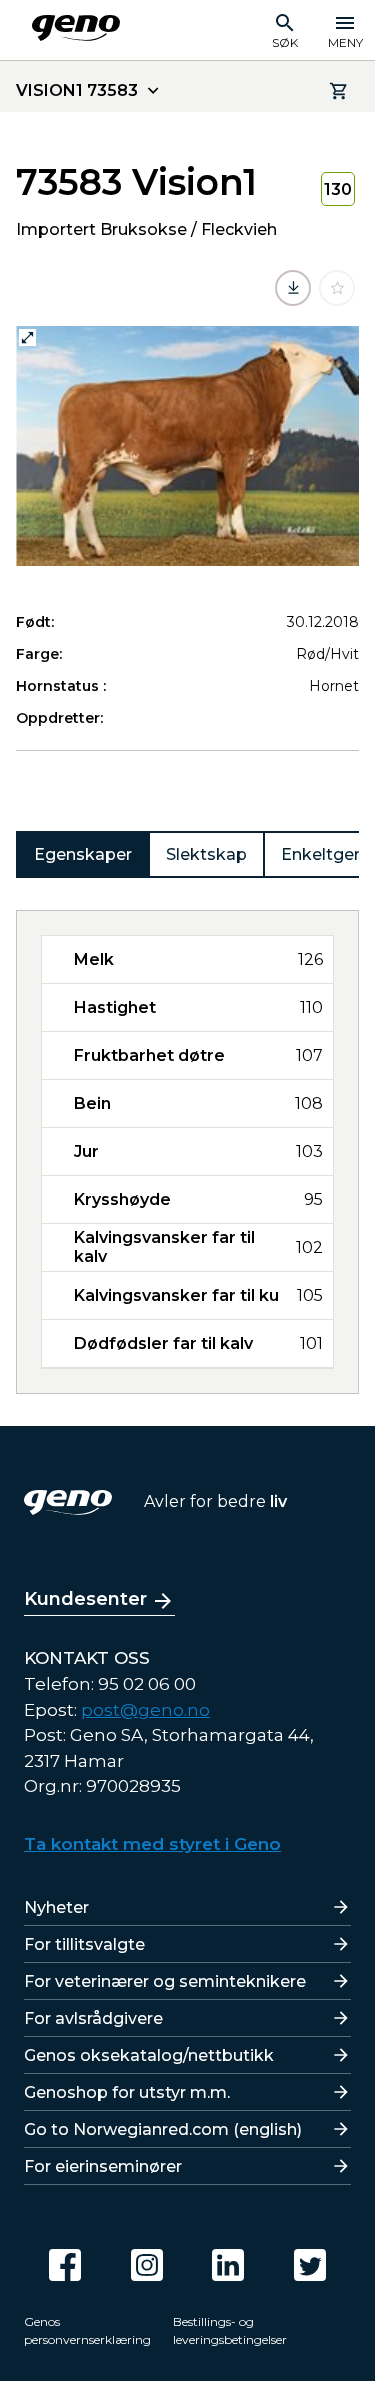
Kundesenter (85, 1599)
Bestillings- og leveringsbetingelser (230, 2330)
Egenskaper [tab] (83, 854)
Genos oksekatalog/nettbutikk (149, 2055)
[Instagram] (147, 2265)
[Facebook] (65, 2265)
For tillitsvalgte (84, 1944)
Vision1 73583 (77, 90)
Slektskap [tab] (206, 854)
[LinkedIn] (228, 2265)
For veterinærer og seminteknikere (165, 1981)
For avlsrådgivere (93, 2018)
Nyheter (56, 1907)
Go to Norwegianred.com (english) (163, 2129)
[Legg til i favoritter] (337, 288)
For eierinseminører (103, 2166)
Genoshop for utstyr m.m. (127, 2092)
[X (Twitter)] (310, 2265)
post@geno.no (145, 1710)
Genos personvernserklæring (87, 2330)
